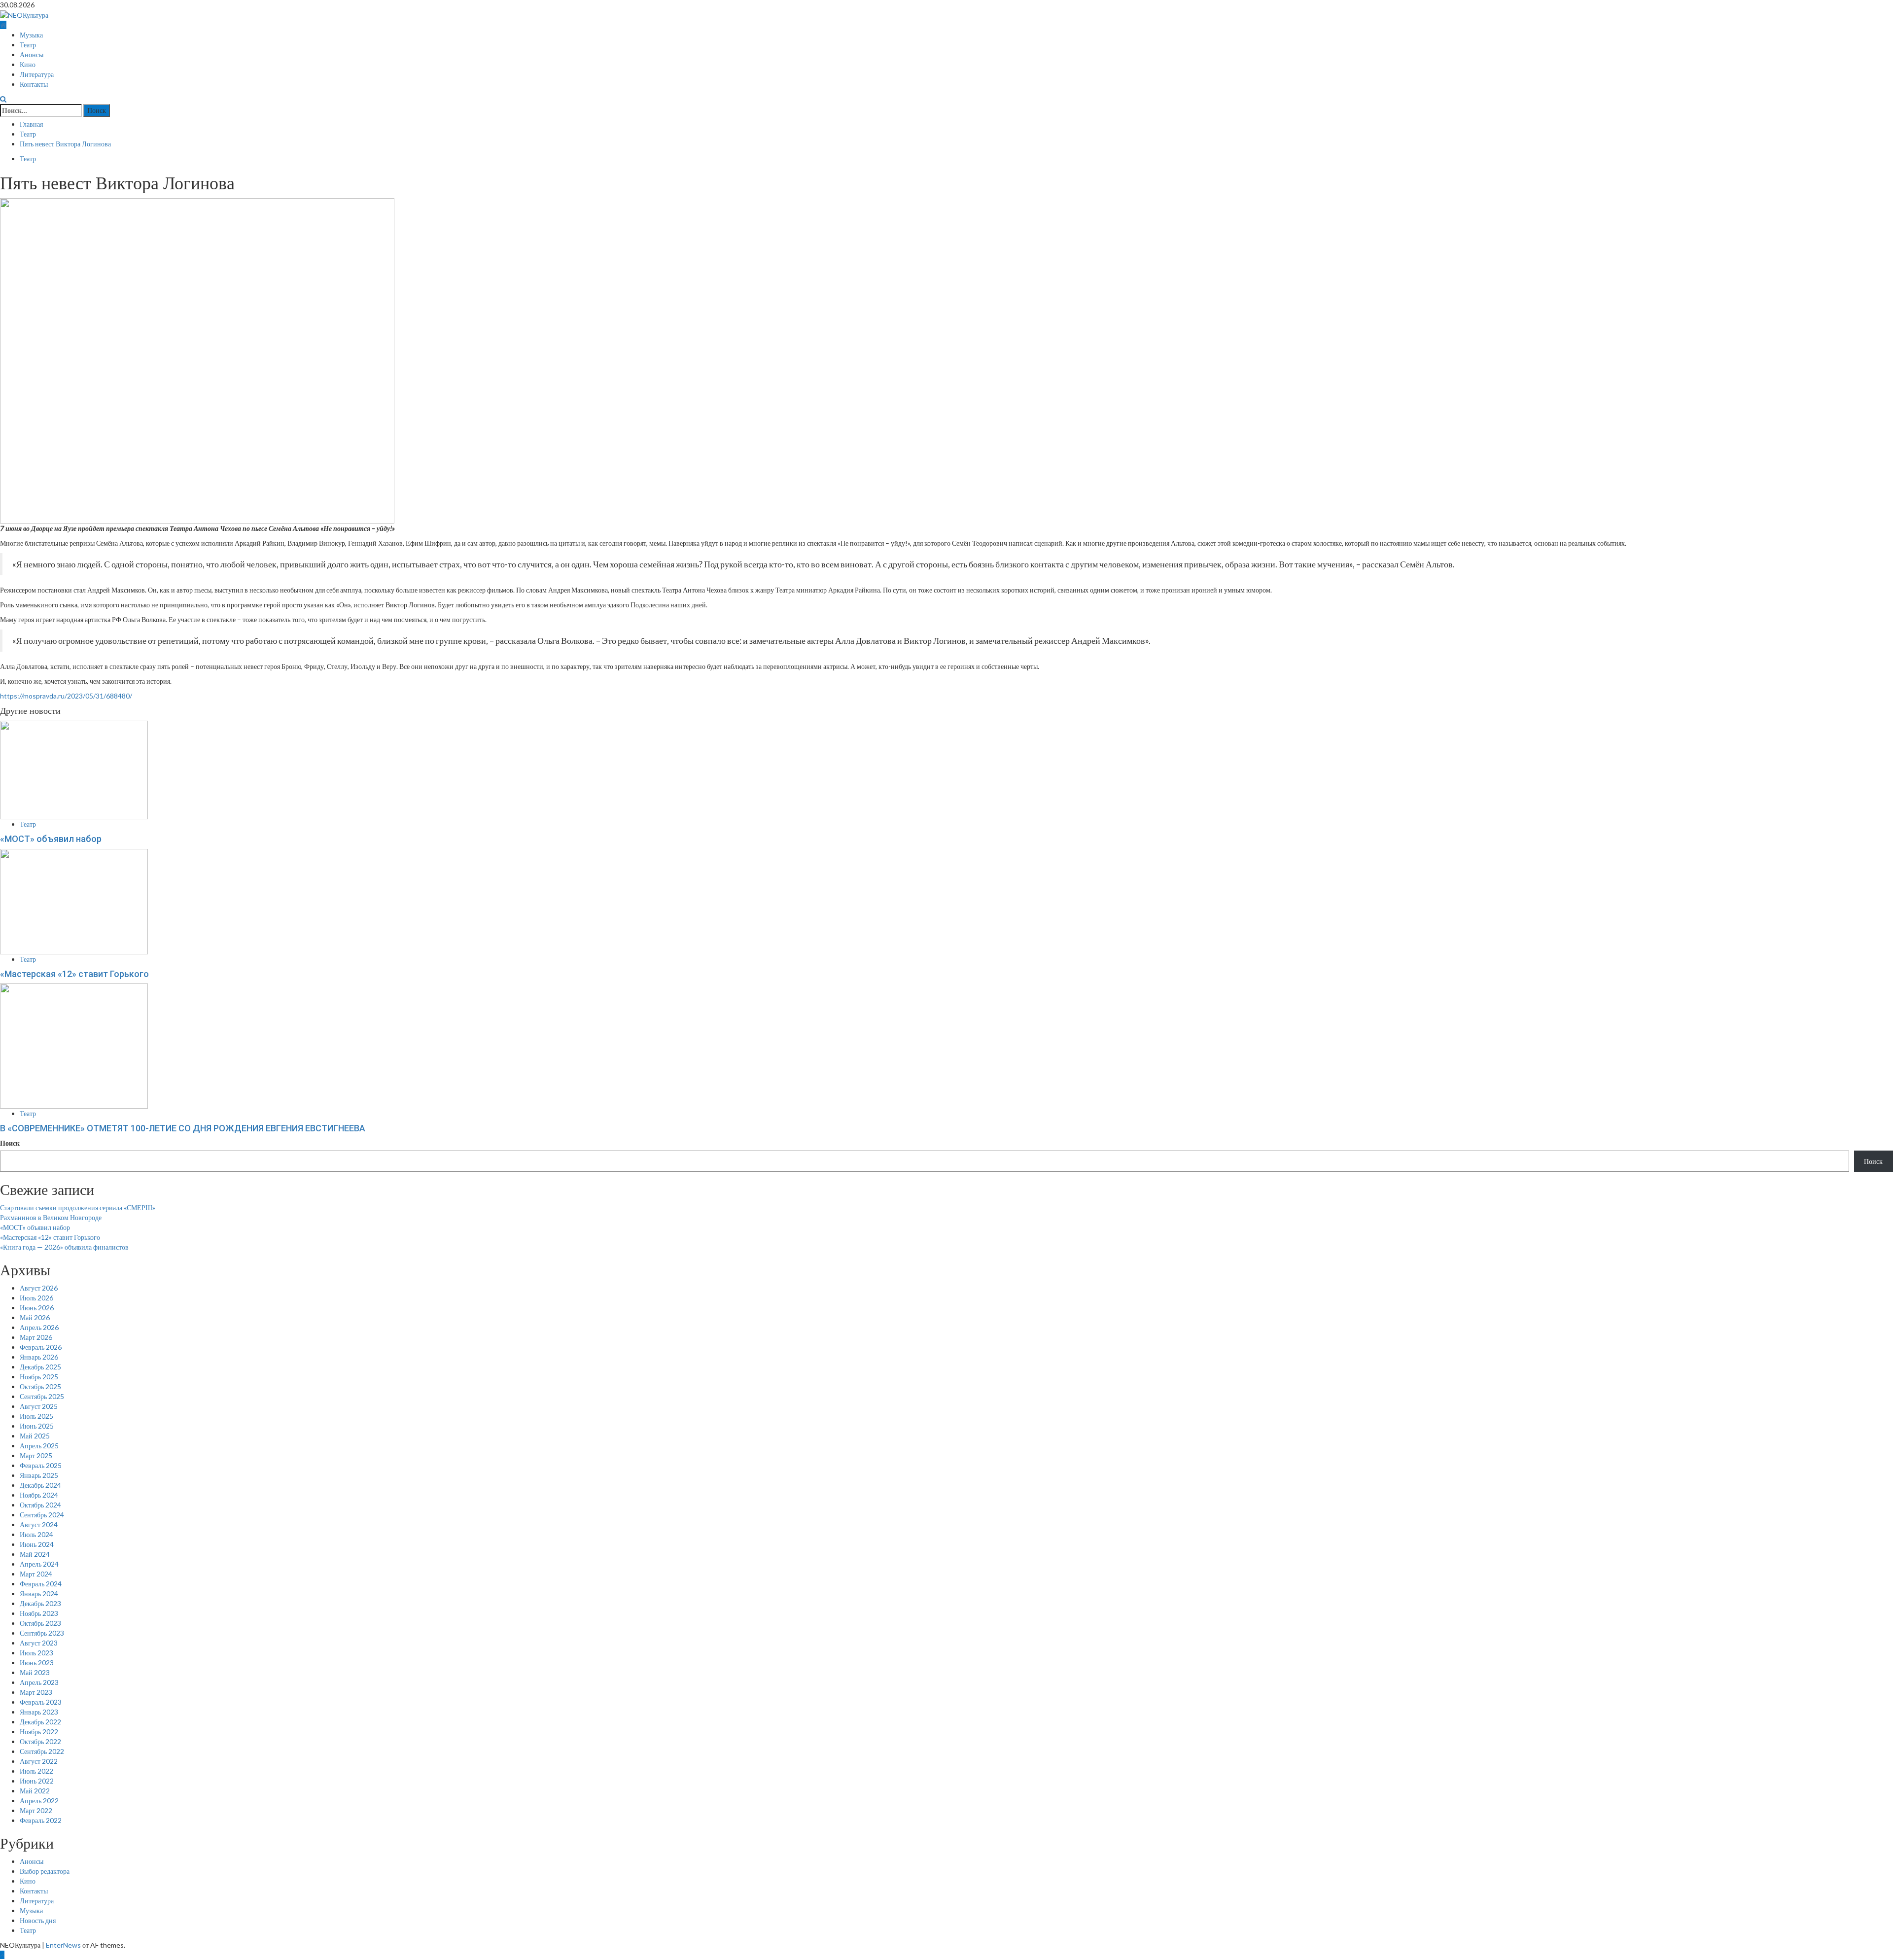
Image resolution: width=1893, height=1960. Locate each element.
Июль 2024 (36, 1534)
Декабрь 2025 (40, 1367)
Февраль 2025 (41, 1465)
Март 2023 (36, 1692)
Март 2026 (36, 1337)
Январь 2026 (39, 1357)
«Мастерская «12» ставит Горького (74, 974)
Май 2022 (35, 1791)
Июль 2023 (36, 1653)
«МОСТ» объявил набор (51, 839)
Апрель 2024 (39, 1564)
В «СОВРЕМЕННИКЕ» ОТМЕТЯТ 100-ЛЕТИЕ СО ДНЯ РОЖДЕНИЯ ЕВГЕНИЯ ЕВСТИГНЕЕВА (183, 1128)
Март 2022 (36, 1810)
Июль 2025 (36, 1416)
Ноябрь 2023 (39, 1613)
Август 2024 (39, 1524)
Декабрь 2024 (40, 1485)
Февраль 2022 (41, 1820)
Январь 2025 (39, 1475)
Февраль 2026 (41, 1347)
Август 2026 (39, 1288)
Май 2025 (35, 1436)
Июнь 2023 (37, 1662)
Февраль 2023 (41, 1702)
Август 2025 (39, 1406)
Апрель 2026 (39, 1327)
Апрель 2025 (39, 1446)
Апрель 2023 (39, 1682)
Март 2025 (36, 1455)
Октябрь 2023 (40, 1623)
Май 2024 (35, 1554)
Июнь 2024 (37, 1544)
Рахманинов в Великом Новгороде (51, 1217)
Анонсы (32, 55)
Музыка (31, 35)
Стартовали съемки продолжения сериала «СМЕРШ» (78, 1207)
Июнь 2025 (37, 1426)
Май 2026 (35, 1317)
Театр (28, 45)
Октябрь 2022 (40, 1741)
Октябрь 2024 (40, 1505)
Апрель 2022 (39, 1801)
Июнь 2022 (37, 1781)
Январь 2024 (39, 1593)
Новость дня (38, 1920)
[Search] (3, 99)
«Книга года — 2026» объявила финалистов (65, 1247)
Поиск (10, 1143)
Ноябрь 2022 (39, 1732)
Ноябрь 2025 (39, 1377)
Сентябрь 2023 (42, 1633)
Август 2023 (39, 1643)
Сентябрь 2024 (42, 1515)
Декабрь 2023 (40, 1603)
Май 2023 (35, 1672)
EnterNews (63, 1945)
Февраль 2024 (41, 1584)
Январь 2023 (39, 1712)
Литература (37, 74)
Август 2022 (39, 1761)
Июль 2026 (36, 1298)
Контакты (34, 84)
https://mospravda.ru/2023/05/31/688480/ (66, 696)
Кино (28, 65)
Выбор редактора (45, 1871)
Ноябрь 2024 (39, 1495)
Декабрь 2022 (40, 1722)
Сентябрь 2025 (42, 1396)
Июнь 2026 (37, 1308)
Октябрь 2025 (40, 1386)
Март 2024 (36, 1574)
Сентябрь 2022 (42, 1751)
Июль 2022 (36, 1771)
